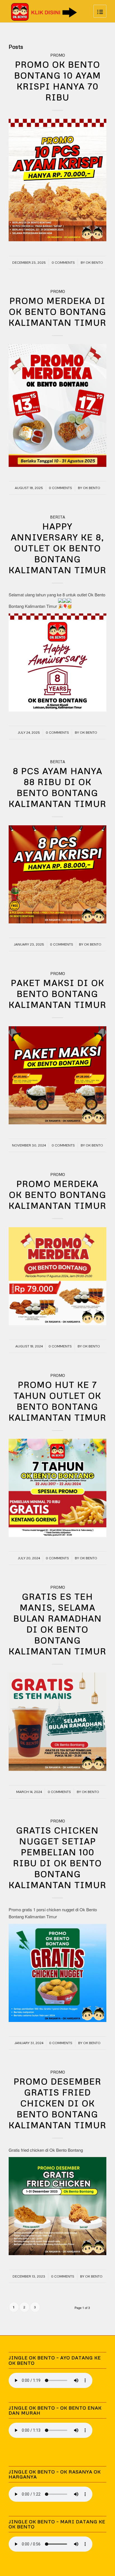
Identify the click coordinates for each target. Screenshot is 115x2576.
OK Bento (94, 262)
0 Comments (63, 262)
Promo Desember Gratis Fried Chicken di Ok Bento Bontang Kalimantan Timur (57, 2103)
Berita (57, 517)
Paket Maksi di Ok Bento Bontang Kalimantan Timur (57, 994)
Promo (58, 55)
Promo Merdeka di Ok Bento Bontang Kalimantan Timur (57, 311)
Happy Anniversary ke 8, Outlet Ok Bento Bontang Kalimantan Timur (57, 548)
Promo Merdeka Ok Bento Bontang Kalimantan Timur (57, 1195)
